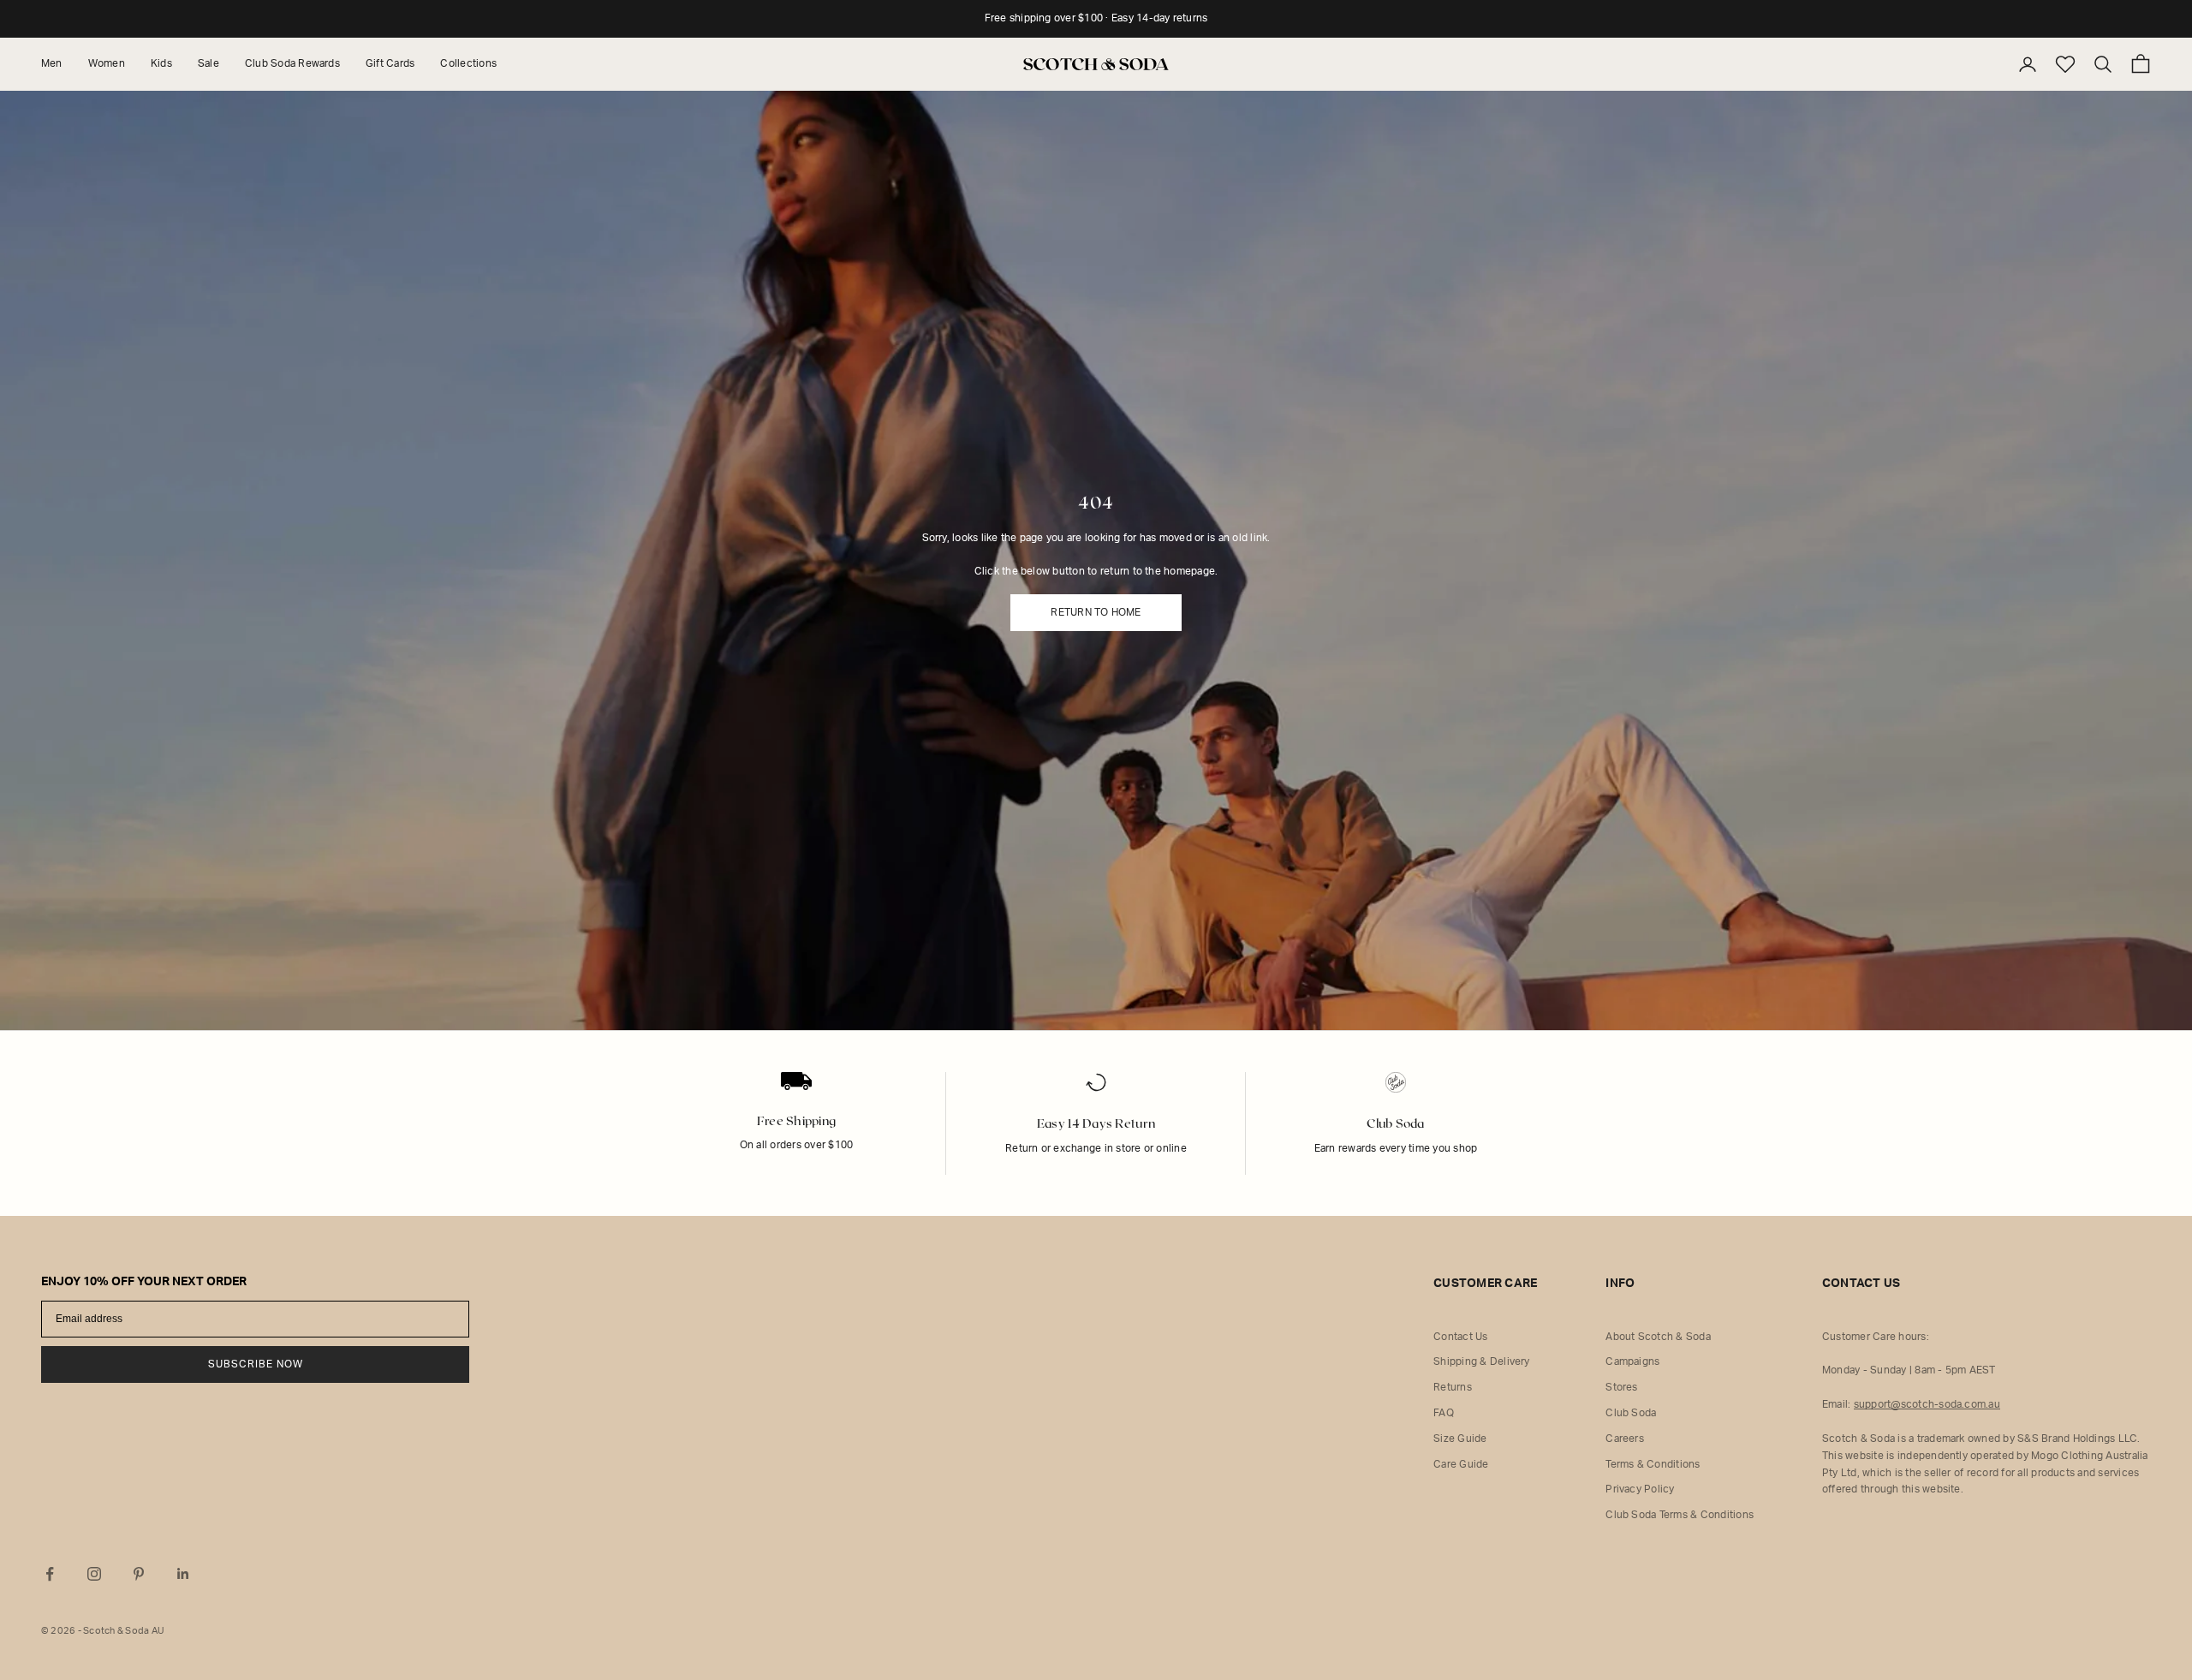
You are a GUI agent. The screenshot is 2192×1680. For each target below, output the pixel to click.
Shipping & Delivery (1482, 1361)
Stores (1621, 1387)
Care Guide (1461, 1464)
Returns (1453, 1387)
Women (107, 63)
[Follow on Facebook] (50, 1574)
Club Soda (1631, 1413)
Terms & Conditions (1653, 1464)
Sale (208, 63)
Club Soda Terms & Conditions (1680, 1515)
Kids (161, 63)
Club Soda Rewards (292, 63)
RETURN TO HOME (1096, 612)
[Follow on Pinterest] (139, 1574)
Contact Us (1460, 1337)
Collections (468, 63)
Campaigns (1632, 1361)
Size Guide (1460, 1439)
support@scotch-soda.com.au (1927, 1404)
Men (52, 63)
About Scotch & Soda (1658, 1337)
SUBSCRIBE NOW (256, 1364)
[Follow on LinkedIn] (183, 1574)
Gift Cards (390, 63)
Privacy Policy (1640, 1489)
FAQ (1444, 1413)
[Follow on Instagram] (94, 1574)
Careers (1625, 1439)
